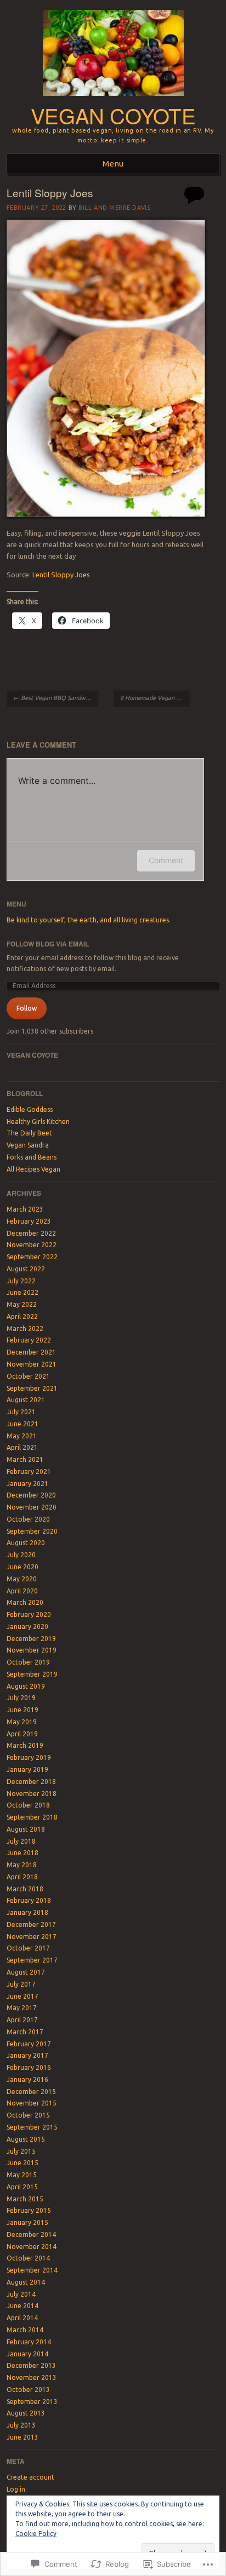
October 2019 (28, 1662)
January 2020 (27, 1627)
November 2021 (32, 1364)
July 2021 (21, 1412)
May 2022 (22, 1304)
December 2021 (31, 1352)
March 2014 (25, 2330)
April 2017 (22, 2020)
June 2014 (22, 2306)
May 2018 (22, 1865)
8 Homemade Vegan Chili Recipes (155, 698)
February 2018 (29, 1900)
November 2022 (32, 1245)
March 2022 (25, 1329)
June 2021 (22, 1424)
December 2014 (31, 2234)
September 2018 (32, 1817)
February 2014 (29, 2342)
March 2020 (25, 1602)
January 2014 (27, 2354)
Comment (166, 860)
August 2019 (26, 1686)
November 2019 (32, 1650)
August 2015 (26, 2139)
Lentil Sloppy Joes (61, 575)
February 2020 (29, 1614)
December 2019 (31, 1639)
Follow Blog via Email (48, 944)
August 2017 (26, 1972)
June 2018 (22, 1853)
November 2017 (32, 1937)
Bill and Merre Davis (114, 208)
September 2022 (32, 1257)
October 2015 (28, 2115)
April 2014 (22, 2318)
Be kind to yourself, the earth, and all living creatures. (89, 920)
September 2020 (32, 1531)
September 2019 (32, 1674)
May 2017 (22, 2008)
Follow (27, 1008)
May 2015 (22, 2175)
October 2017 (28, 1948)
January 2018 (27, 1912)
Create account (30, 2477)
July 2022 (21, 1281)
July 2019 (21, 1698)
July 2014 (21, 2294)
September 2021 (32, 1388)
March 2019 (25, 1745)
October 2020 (28, 1519)
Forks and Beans (32, 1157)
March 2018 (25, 1889)
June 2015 (22, 2163)
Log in (16, 2489)
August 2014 (26, 2282)
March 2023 (25, 1209)
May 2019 (22, 1722)
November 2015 (32, 2103)
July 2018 (21, 1841)
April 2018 (22, 1877)
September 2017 (32, 1960)
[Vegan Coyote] (113, 99)
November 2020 (32, 1507)
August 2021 (26, 1400)
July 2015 (21, 2151)
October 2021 (28, 1376)
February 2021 (29, 1471)
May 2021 (22, 1436)
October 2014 (28, 2258)
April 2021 (22, 1447)
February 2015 (29, 2210)
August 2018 (26, 1829)
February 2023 (29, 1221)
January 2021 (27, 1484)
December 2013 (31, 2365)
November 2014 (32, 2247)
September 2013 (32, 2402)
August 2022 (26, 1269)
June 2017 (22, 1996)
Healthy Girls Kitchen (38, 1121)
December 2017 (31, 1924)
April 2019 (22, 1734)
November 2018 (32, 1794)
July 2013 (21, 2425)
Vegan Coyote (113, 115)
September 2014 (32, 2270)
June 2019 (22, 1710)
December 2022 (31, 1233)
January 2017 (27, 2055)
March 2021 (25, 1459)
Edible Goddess (30, 1109)
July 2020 (21, 1555)
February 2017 (29, 2044)
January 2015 (27, 2222)
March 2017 (25, 2032)
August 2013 (26, 2413)
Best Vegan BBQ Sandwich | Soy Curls (56, 698)
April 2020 (22, 1591)
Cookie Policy (36, 2534)
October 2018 (28, 1805)
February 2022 (29, 1340)
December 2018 (31, 1782)
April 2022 (22, 1316)
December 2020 (31, 1495)
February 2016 (29, 2067)
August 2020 (26, 1543)
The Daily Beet (29, 1133)
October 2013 (28, 2389)
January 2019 (27, 1769)
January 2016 (27, 2079)
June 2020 (22, 1567)
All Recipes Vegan (33, 1169)
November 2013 (32, 2377)
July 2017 (21, 1984)
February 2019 (29, 1757)
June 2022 (22, 1292)
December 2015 (31, 2092)
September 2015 (32, 2127)
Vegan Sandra (28, 1145)
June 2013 (22, 2437)
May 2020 (22, 1579)
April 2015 (22, 2187)
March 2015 (25, 2199)
